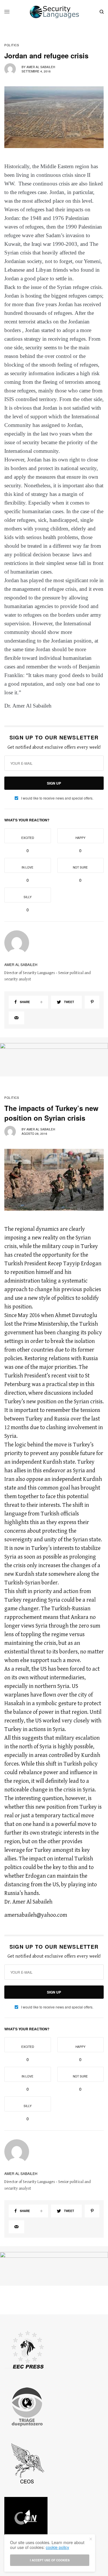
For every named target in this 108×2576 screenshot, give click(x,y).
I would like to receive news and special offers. (57, 798)
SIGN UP (54, 783)
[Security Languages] (54, 12)
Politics (12, 45)
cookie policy (57, 2547)
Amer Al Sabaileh (41, 67)
